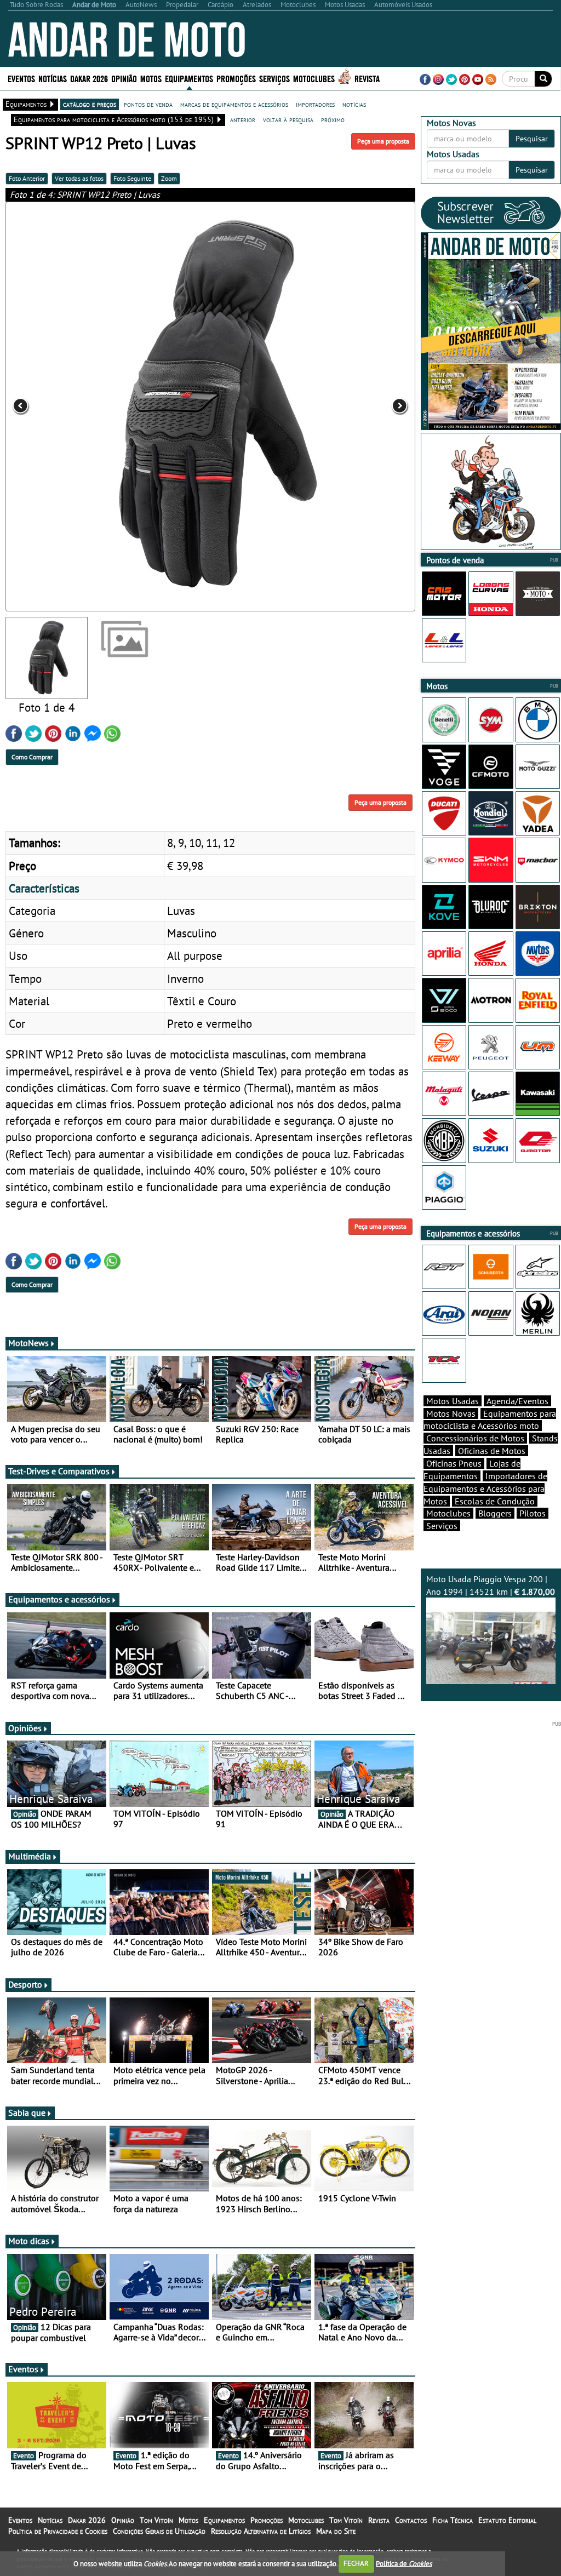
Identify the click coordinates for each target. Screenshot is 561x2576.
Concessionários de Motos (475, 1438)
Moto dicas (29, 2241)
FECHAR (356, 2563)
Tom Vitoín (156, 2520)
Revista (367, 78)
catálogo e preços (90, 104)
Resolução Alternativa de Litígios (261, 2531)
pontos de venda (148, 104)
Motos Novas (451, 1413)
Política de (404, 2563)
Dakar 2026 (89, 78)
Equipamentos (224, 2520)
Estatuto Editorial (507, 2520)
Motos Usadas (453, 1401)
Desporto (25, 1984)
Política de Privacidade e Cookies (58, 2531)
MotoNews (28, 1343)
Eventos (21, 78)
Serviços (442, 1526)
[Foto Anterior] (87, 407)
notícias (354, 104)
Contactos (411, 2520)
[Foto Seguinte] (333, 407)
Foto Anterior (27, 178)
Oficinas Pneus (454, 1463)
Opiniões (25, 1728)
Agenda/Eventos (517, 1401)
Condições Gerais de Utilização (159, 2531)
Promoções (236, 78)
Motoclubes (314, 78)
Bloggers (495, 1513)
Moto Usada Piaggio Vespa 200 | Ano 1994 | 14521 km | (491, 1585)
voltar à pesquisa (288, 119)
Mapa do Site (336, 2531)
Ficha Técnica (453, 2520)
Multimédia (30, 1856)
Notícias (50, 2520)
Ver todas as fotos (79, 178)
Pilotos (533, 1513)
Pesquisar (532, 139)
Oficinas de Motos (492, 1451)
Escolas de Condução (495, 1501)
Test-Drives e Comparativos (59, 1471)
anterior (243, 119)
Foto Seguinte (132, 178)
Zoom (169, 178)
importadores (315, 104)
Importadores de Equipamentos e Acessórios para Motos (485, 1489)
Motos (188, 2520)
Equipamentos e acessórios (59, 1599)
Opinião (124, 78)
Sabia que (27, 2113)
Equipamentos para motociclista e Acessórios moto (490, 1420)
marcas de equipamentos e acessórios (234, 104)
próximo (333, 119)
